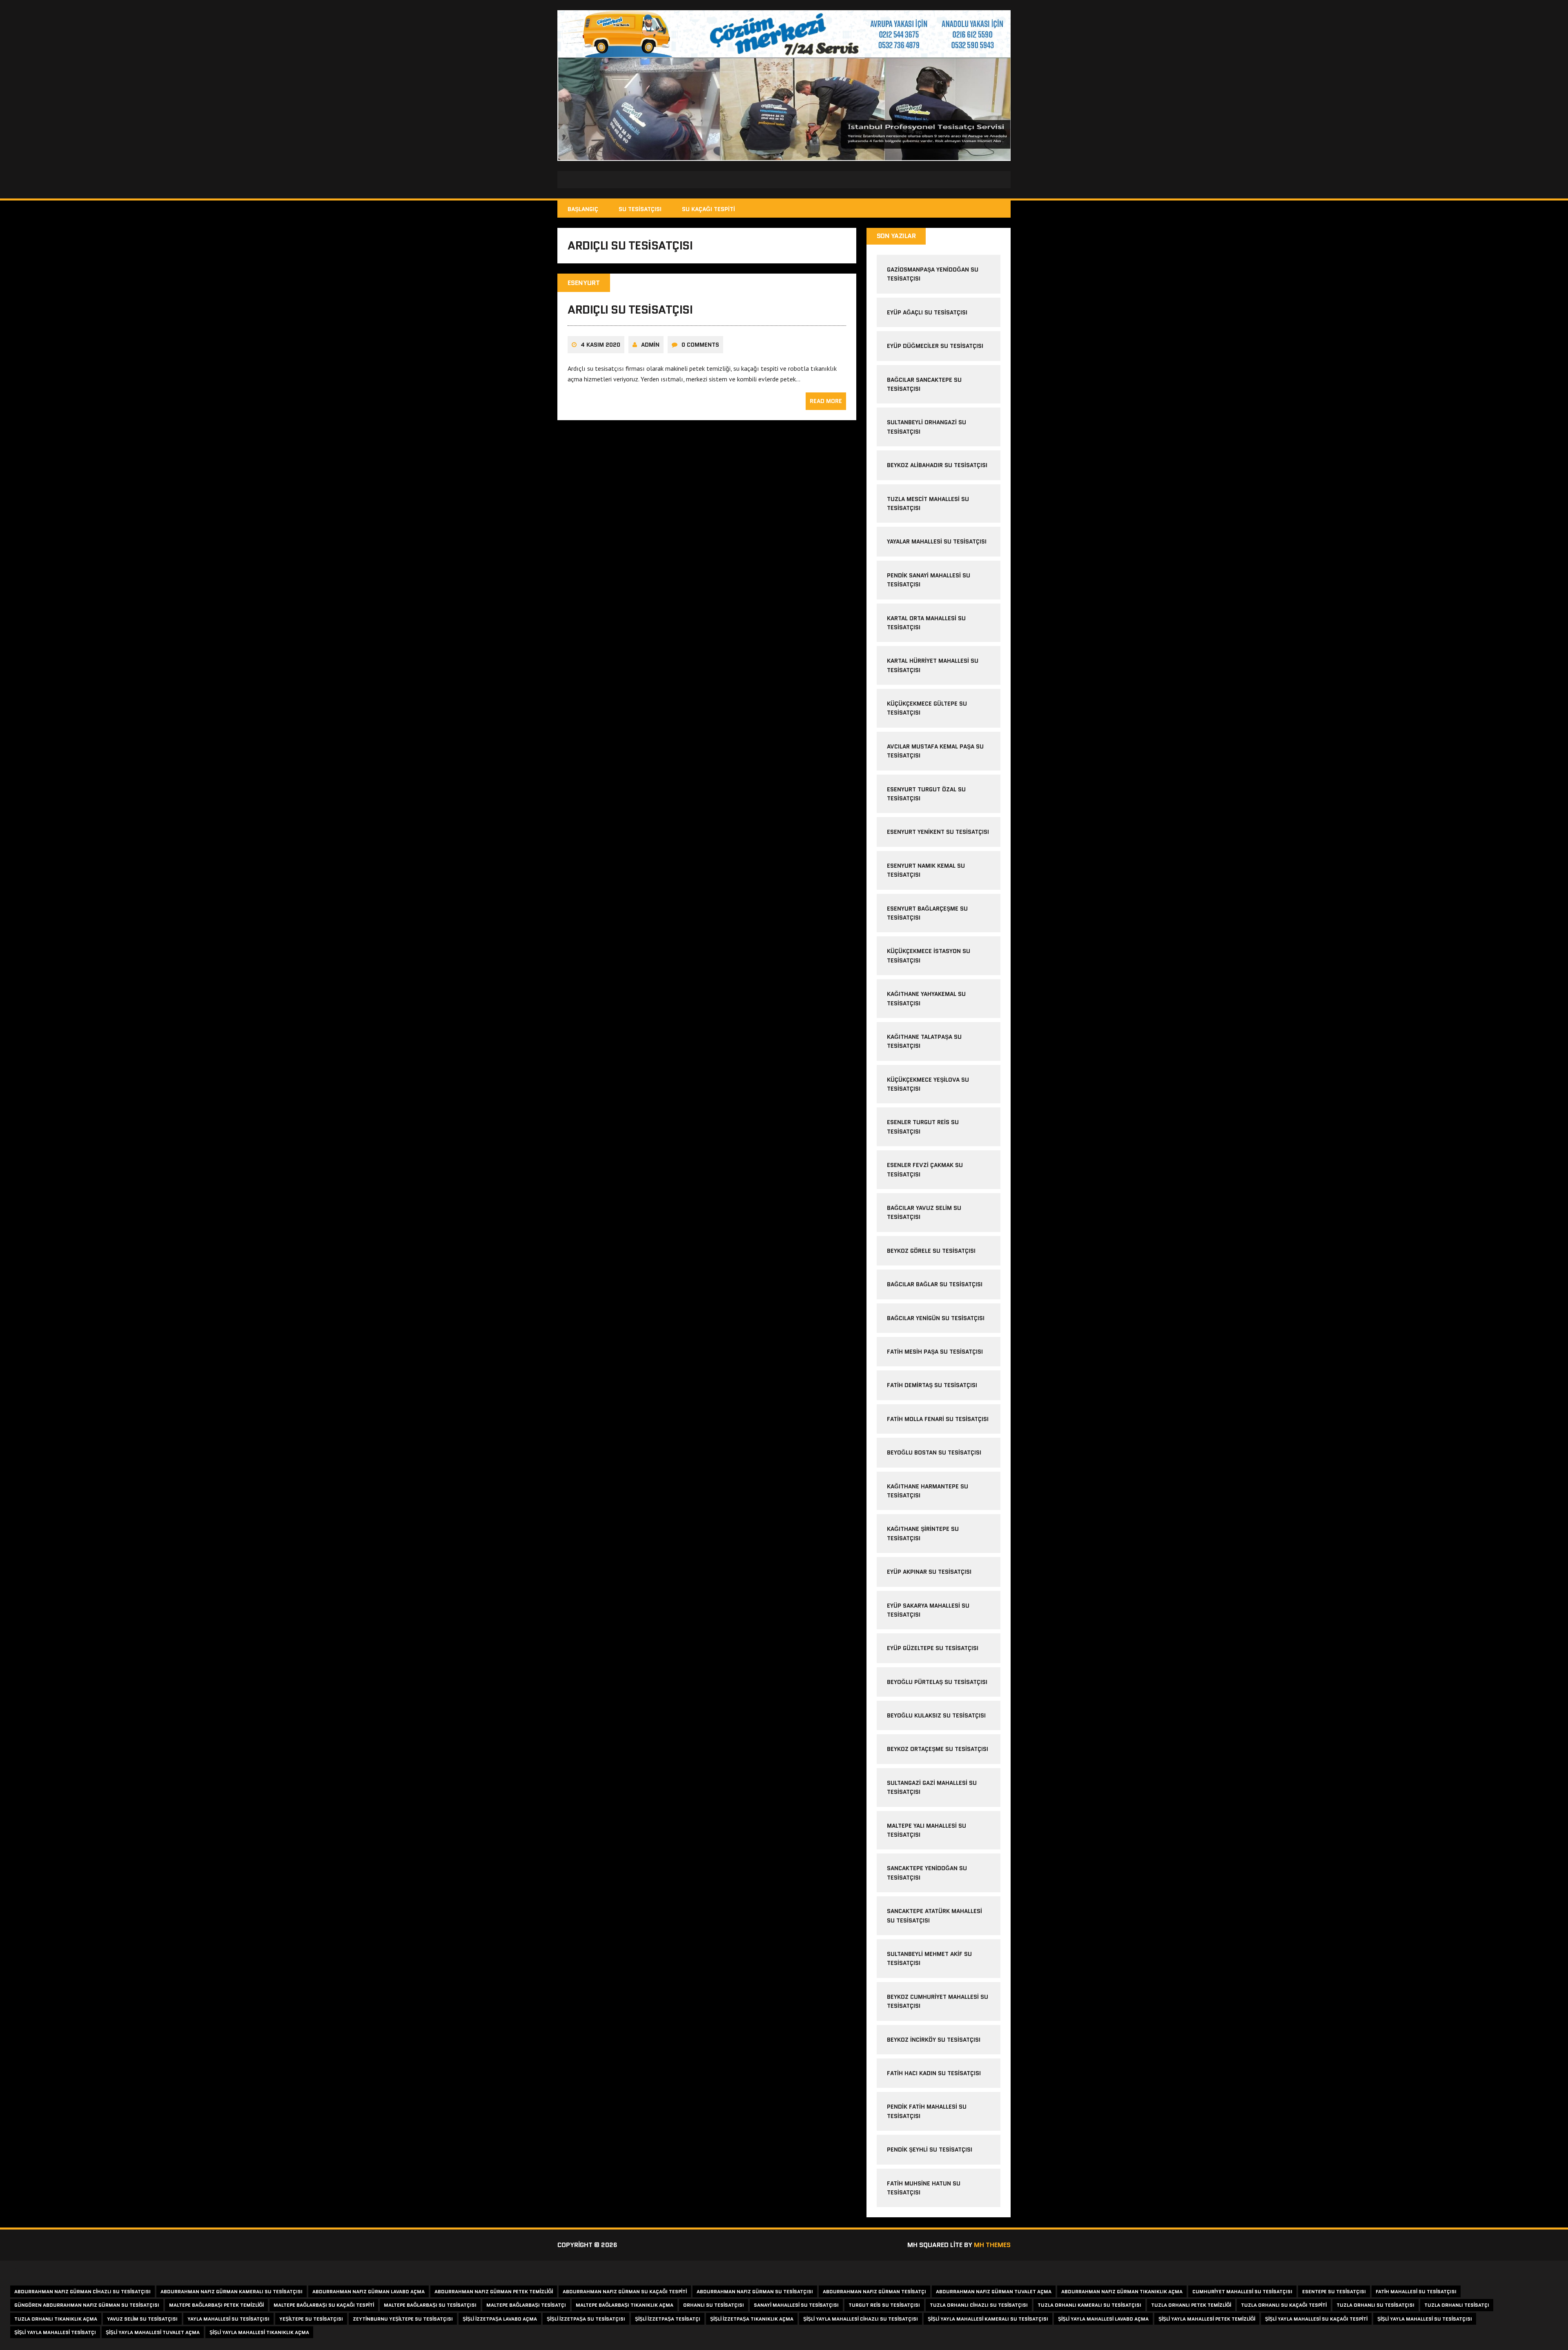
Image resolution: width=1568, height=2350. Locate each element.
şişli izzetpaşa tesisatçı (668, 2319)
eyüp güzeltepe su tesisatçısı (933, 1648)
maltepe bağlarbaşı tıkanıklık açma (625, 2305)
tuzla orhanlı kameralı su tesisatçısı (1089, 2305)
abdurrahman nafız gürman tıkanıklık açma (1122, 2291)
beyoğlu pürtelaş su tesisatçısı (937, 1682)
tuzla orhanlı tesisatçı (1457, 2305)
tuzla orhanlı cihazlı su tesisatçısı (979, 2305)
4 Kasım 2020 (600, 345)
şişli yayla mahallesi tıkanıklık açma (259, 2332)
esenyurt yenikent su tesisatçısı (938, 832)
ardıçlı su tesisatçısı (630, 310)
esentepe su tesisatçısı (1334, 2291)
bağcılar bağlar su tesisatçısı (935, 1284)
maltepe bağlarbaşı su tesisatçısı (430, 2305)
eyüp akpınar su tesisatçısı (929, 1572)
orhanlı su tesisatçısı (714, 2305)
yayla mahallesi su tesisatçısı (228, 2319)
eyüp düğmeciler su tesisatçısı (935, 346)
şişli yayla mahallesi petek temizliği (1207, 2319)
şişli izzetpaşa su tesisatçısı (586, 2319)
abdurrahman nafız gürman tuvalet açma (994, 2291)
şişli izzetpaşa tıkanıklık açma (752, 2319)
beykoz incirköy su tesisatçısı (934, 2040)
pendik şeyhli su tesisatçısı (930, 2150)
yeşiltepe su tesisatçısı (311, 2319)
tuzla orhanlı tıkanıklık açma (56, 2319)
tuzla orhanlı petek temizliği (1191, 2305)
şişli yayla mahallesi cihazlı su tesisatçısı (861, 2319)
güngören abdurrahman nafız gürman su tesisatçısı (87, 2305)
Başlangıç (583, 209)
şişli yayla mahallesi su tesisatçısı (1425, 2319)
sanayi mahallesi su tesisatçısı (796, 2305)
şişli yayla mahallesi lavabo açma (1103, 2319)
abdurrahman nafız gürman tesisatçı (874, 2291)
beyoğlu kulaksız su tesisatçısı (936, 1715)
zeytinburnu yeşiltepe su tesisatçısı (403, 2319)
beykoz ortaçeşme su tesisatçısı (938, 1749)
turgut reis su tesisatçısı (884, 2305)
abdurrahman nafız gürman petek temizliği (494, 2291)
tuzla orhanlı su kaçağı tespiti (1284, 2305)
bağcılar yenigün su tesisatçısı (936, 1318)
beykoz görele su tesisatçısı (931, 1251)
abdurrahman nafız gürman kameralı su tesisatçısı (232, 2291)
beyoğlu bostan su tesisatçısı (934, 1452)
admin (650, 345)
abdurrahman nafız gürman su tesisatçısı (755, 2291)
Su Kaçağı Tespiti (708, 209)
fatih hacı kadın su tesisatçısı (934, 2073)
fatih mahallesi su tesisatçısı (1416, 2291)
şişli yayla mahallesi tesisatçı (55, 2332)
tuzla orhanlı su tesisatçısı (1375, 2305)
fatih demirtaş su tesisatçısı (932, 1385)
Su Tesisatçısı (640, 209)
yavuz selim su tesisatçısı (142, 2319)
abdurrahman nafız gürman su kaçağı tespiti (625, 2291)
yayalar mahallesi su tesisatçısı (937, 541)
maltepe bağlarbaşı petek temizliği (216, 2305)
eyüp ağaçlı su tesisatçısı (927, 312)
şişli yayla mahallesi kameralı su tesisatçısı (988, 2319)
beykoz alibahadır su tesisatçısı (937, 465)
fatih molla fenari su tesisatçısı (938, 1419)
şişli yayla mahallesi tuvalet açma (153, 2332)
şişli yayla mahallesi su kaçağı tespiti (1316, 2319)
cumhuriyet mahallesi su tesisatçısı (1242, 2291)
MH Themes (992, 2245)
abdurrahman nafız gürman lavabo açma (369, 2291)
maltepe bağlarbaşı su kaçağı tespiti (324, 2305)
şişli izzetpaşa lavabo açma (500, 2319)
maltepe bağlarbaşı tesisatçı (526, 2305)
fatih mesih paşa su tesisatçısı (935, 1352)
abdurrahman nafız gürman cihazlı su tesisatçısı (82, 2291)
